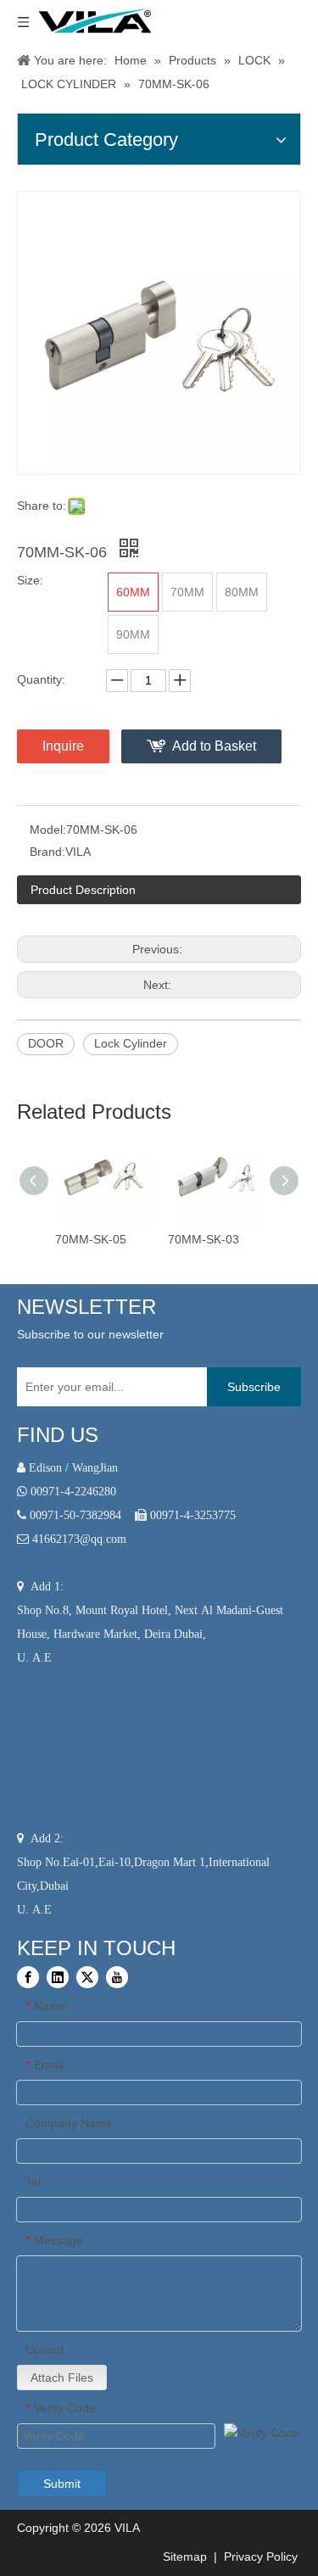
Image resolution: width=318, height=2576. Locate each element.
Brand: (47, 852)
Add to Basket (214, 746)
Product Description (83, 890)
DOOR (46, 1043)
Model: (48, 830)
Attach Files (62, 2378)
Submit (62, 2484)
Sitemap (183, 2556)
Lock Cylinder (131, 1043)
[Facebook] (28, 1977)
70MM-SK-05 (91, 1239)
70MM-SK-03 (204, 1239)
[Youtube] (117, 1977)
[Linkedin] (58, 1977)
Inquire (63, 746)
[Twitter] (87, 1977)
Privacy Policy (262, 2556)
